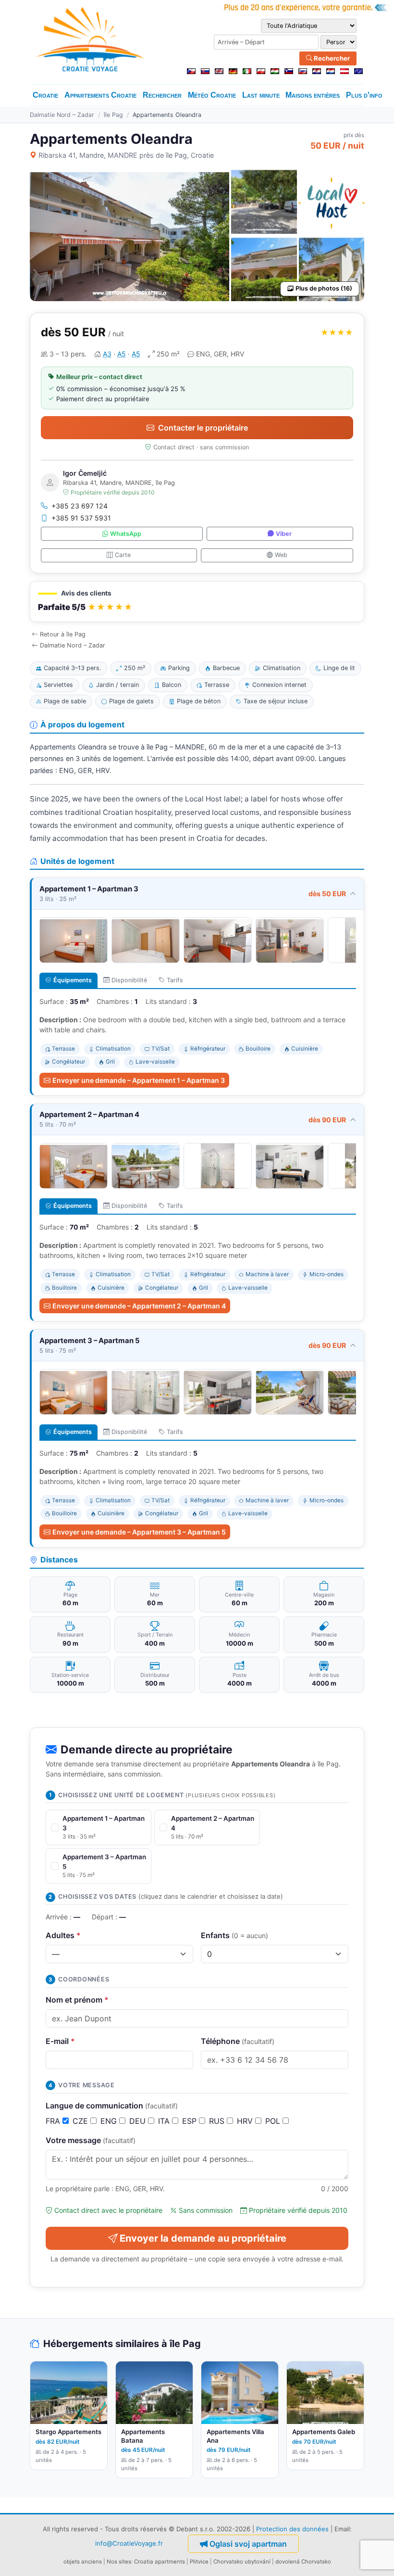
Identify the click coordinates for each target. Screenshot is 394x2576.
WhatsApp (126, 534)
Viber (284, 534)
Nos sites (119, 2562)
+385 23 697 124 (80, 506)
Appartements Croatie (100, 95)
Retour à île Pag (63, 634)
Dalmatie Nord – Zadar (62, 115)
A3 (107, 354)
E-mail (60, 2041)
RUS (218, 2121)
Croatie (45, 95)
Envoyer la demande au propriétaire (203, 2238)
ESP (191, 2121)
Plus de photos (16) (324, 288)
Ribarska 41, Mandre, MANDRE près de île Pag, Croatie (126, 155)
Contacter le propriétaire (203, 428)
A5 (122, 354)
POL (274, 2121)
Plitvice (199, 2562)
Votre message (91, 2140)
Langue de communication (112, 2106)
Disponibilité (129, 980)
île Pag (113, 115)
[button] (197, 602)
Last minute (261, 95)
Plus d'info (364, 95)
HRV (246, 2121)
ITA (165, 2121)
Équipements (73, 980)
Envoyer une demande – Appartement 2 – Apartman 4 (139, 1306)
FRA (54, 2121)
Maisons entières (313, 95)
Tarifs (175, 980)
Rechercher (331, 58)
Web (281, 555)
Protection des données (292, 2529)
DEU (139, 2121)
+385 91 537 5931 (81, 518)
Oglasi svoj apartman (248, 2544)
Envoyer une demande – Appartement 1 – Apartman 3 (139, 1080)
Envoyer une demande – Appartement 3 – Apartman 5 (139, 1532)
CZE (81, 2121)
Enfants (234, 1935)
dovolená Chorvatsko (303, 2562)
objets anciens (83, 2562)
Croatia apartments (160, 2562)
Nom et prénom (77, 2000)
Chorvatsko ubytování (242, 2562)
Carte (123, 555)
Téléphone (238, 2041)
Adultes (63, 1935)
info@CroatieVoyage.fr (129, 2543)
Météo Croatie (212, 95)
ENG (110, 2121)
